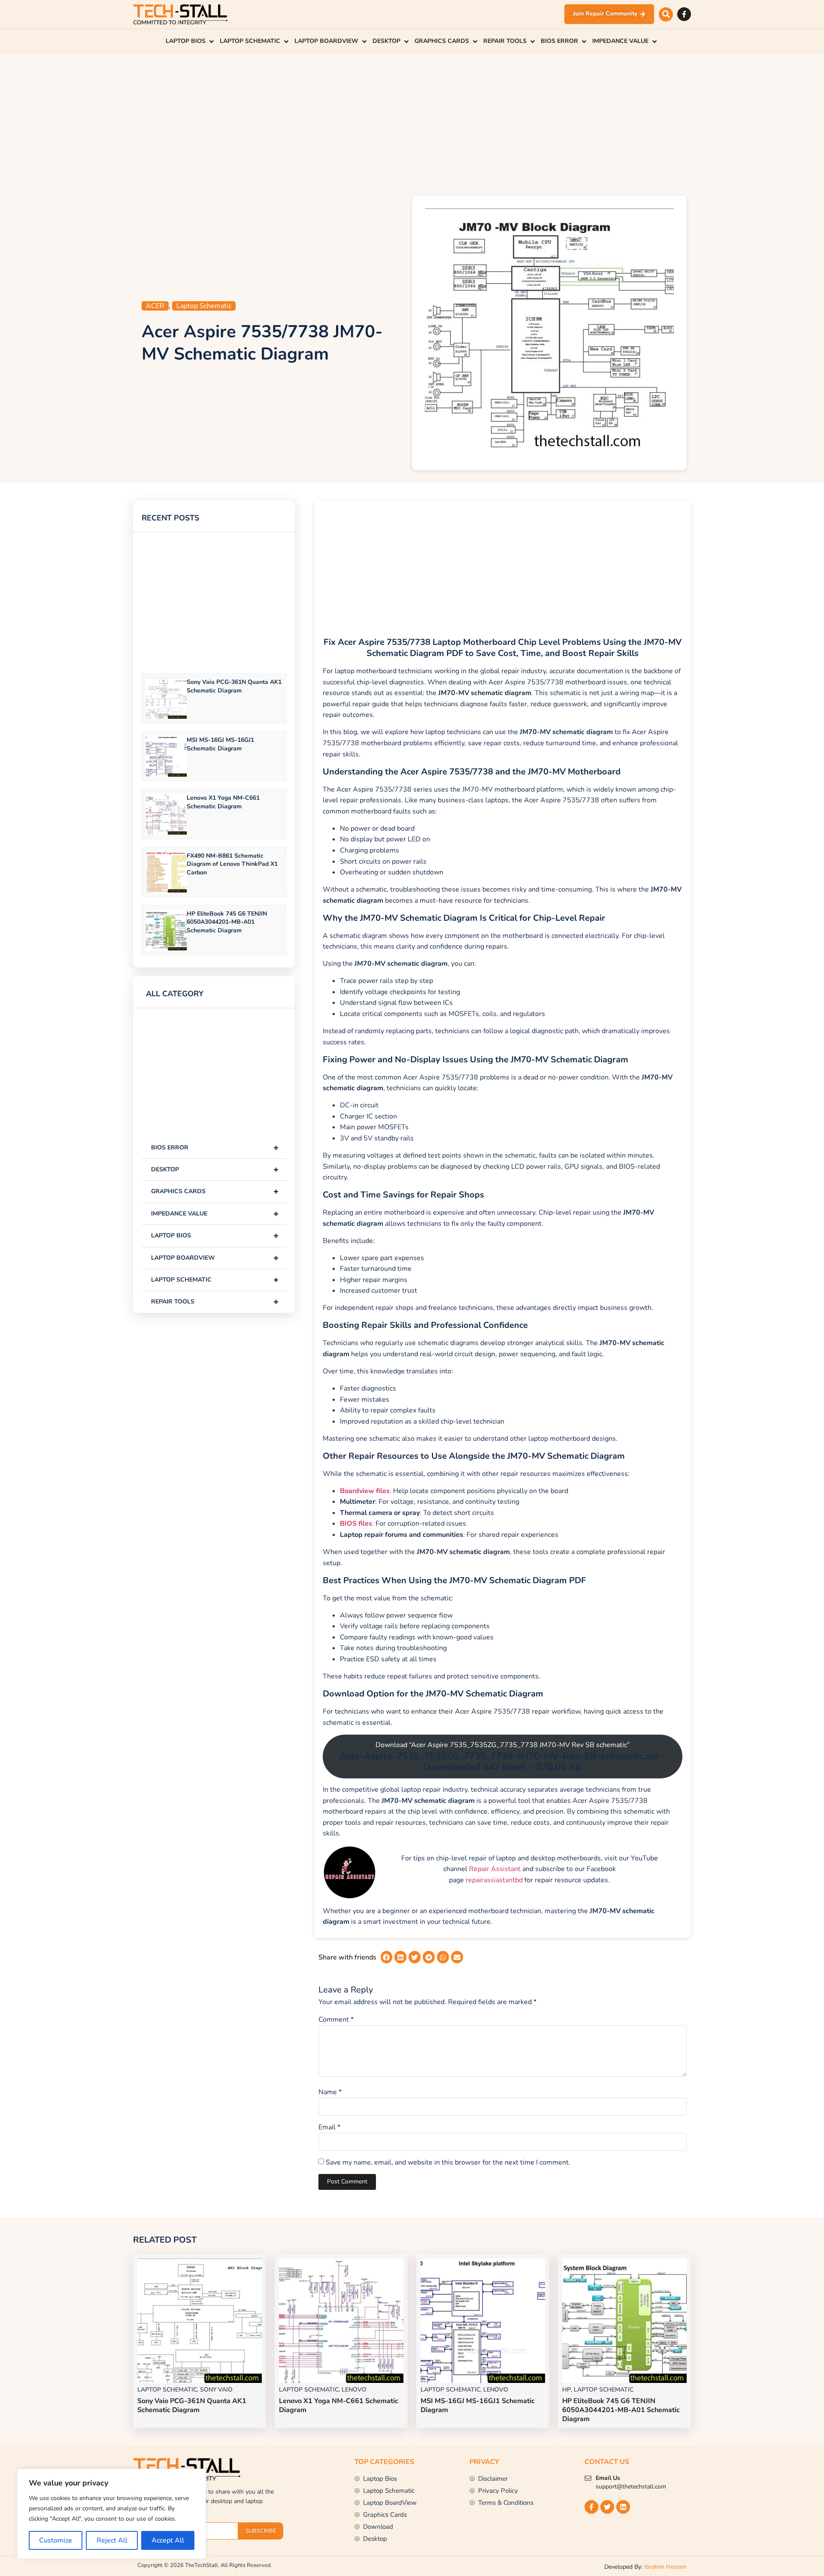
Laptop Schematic (204, 306)
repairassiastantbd (494, 1880)
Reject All (112, 2540)
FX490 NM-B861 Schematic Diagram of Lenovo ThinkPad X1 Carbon (232, 864)
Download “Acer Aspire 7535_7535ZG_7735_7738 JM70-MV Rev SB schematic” (503, 1757)
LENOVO (354, 2390)
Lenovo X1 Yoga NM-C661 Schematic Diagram (223, 802)
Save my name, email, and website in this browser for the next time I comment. (448, 2162)
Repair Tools (215, 1302)
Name (330, 2092)
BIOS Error (215, 1147)
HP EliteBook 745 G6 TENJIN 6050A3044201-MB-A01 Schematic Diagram (227, 922)
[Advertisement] (412, 123)
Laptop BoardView (215, 1258)
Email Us (608, 2478)
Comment (336, 2020)
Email (329, 2127)
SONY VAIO (216, 2390)
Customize (56, 2540)
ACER (155, 306)
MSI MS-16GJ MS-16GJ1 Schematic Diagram (220, 744)
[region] (112, 2514)
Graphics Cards (215, 1191)
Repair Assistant (495, 1869)
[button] (666, 14)
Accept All (168, 2540)
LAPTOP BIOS (215, 1235)
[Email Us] (588, 2478)
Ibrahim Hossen (665, 2567)
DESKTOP (215, 1169)
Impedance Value (215, 1214)
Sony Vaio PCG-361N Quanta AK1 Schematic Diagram (234, 686)
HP (566, 2390)
